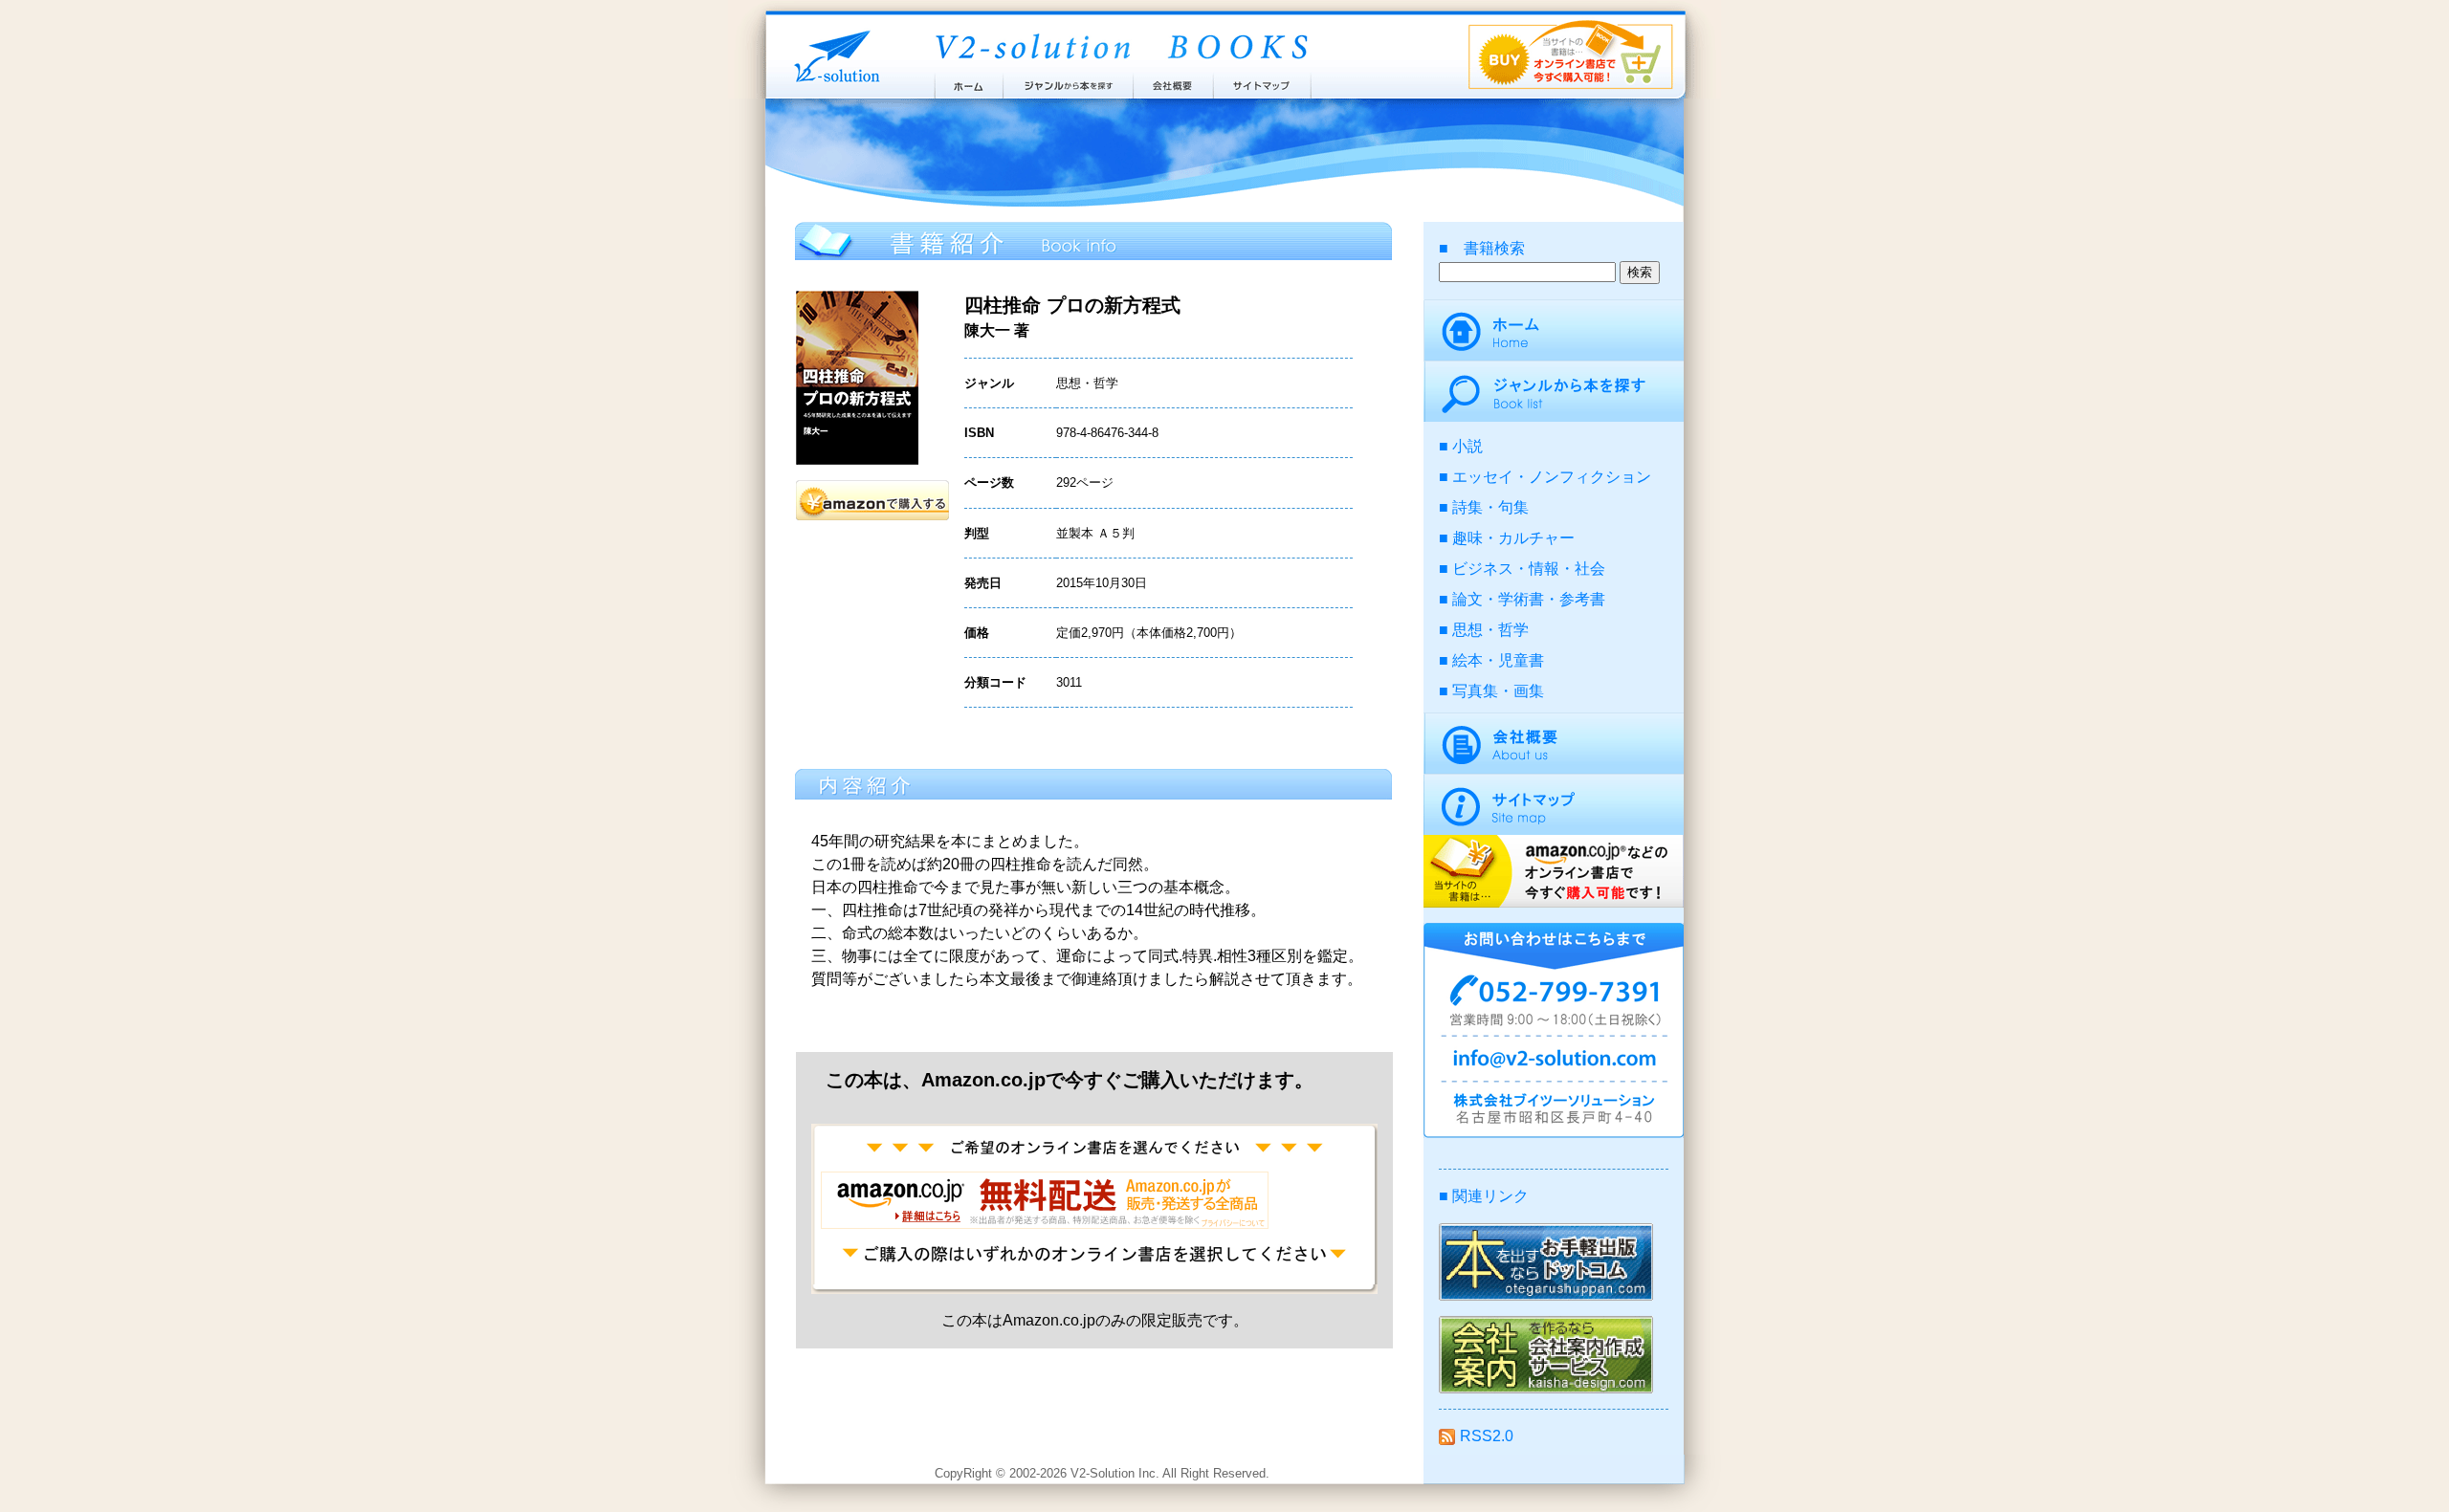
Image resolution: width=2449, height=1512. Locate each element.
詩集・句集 (1490, 507)
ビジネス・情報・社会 (1529, 569)
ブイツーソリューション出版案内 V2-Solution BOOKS (1120, 48)
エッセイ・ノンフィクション (1552, 477)
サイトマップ (1263, 81)
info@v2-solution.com (1554, 1062)
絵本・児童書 (1498, 660)
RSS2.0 (1487, 1436)
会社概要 (1173, 81)
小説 (1467, 446)
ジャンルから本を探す (1068, 81)
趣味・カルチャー (1513, 538)
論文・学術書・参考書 (1529, 599)
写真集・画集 (1498, 691)
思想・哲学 (1490, 630)
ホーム (968, 81)
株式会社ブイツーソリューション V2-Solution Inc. (833, 55)
